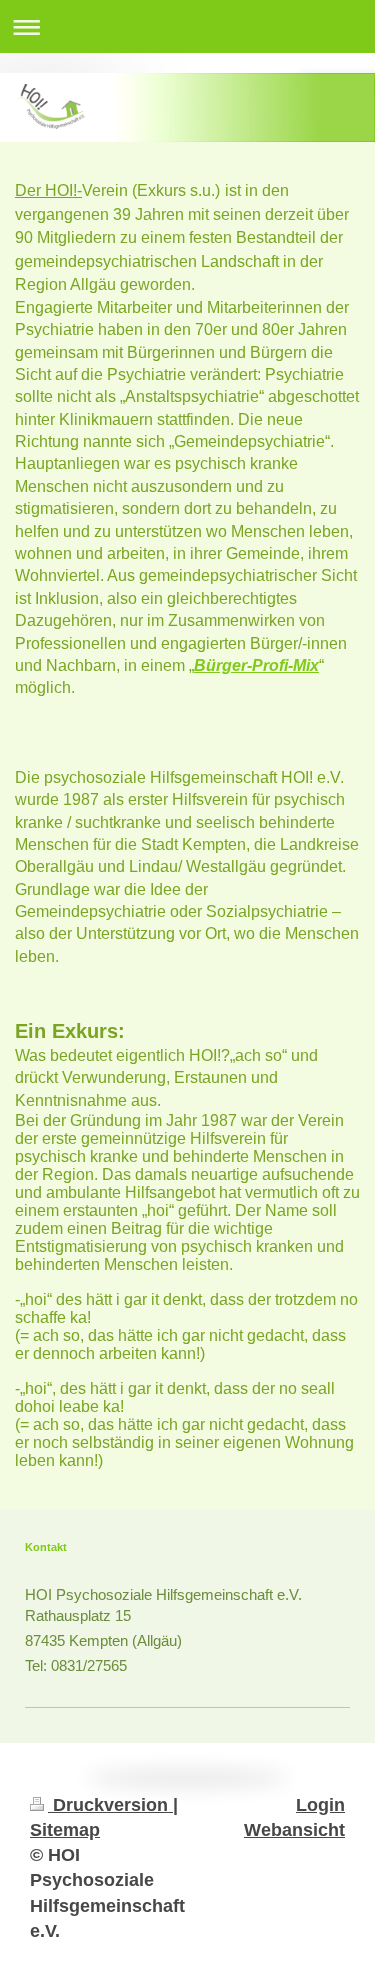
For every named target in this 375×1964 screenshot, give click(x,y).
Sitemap (65, 1830)
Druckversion (110, 1805)
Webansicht (294, 1830)
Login (320, 1805)
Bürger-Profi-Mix (256, 665)
